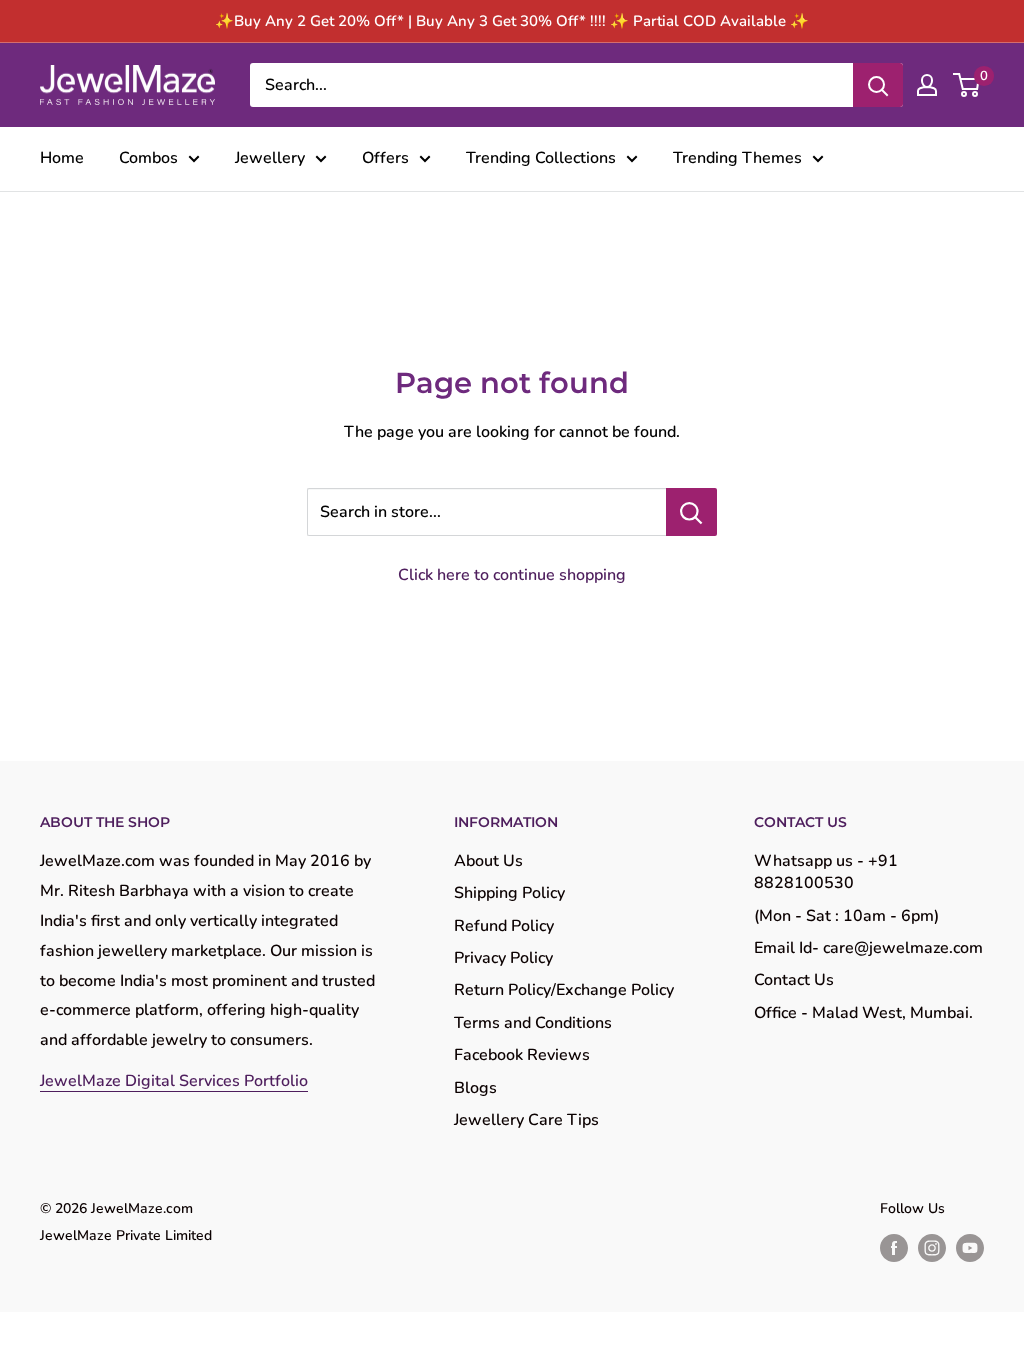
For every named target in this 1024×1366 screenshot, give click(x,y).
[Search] (878, 85)
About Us (488, 861)
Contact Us (794, 980)
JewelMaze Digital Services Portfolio (174, 1081)
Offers (385, 158)
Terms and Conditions (533, 1023)
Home (62, 158)
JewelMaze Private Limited (126, 1235)
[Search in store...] (691, 512)
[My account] (927, 85)
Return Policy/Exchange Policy (564, 990)
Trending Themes (737, 158)
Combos (148, 158)
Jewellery (270, 158)
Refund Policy (504, 926)
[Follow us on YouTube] (970, 1248)
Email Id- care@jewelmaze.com (868, 948)
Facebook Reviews (522, 1055)
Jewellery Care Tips (526, 1120)
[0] (967, 85)
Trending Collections (541, 158)
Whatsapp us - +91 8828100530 (826, 872)
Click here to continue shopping (512, 575)
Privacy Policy (503, 958)
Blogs (475, 1088)
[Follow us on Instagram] (932, 1248)
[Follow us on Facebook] (894, 1248)
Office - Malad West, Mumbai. (863, 1013)
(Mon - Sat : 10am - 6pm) (846, 916)
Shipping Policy (509, 893)
